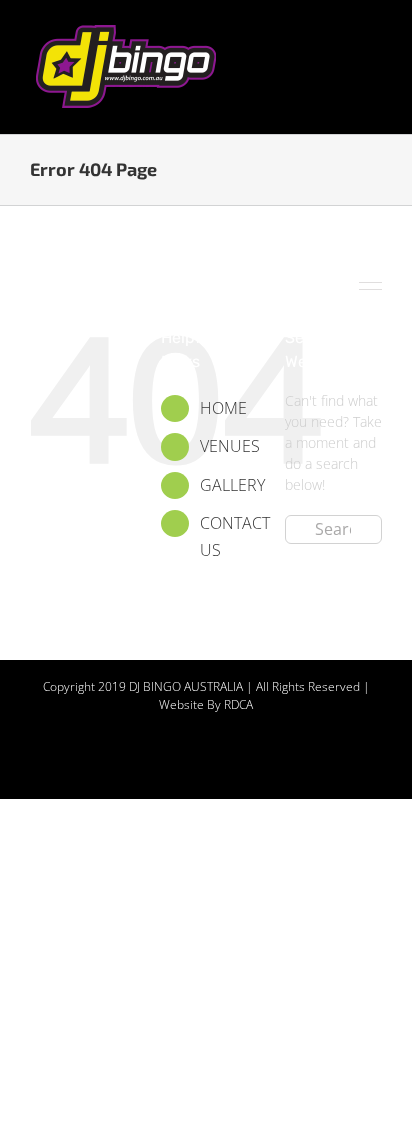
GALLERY (232, 485)
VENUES (230, 446)
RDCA (238, 704)
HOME (223, 408)
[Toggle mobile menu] (374, 30)
